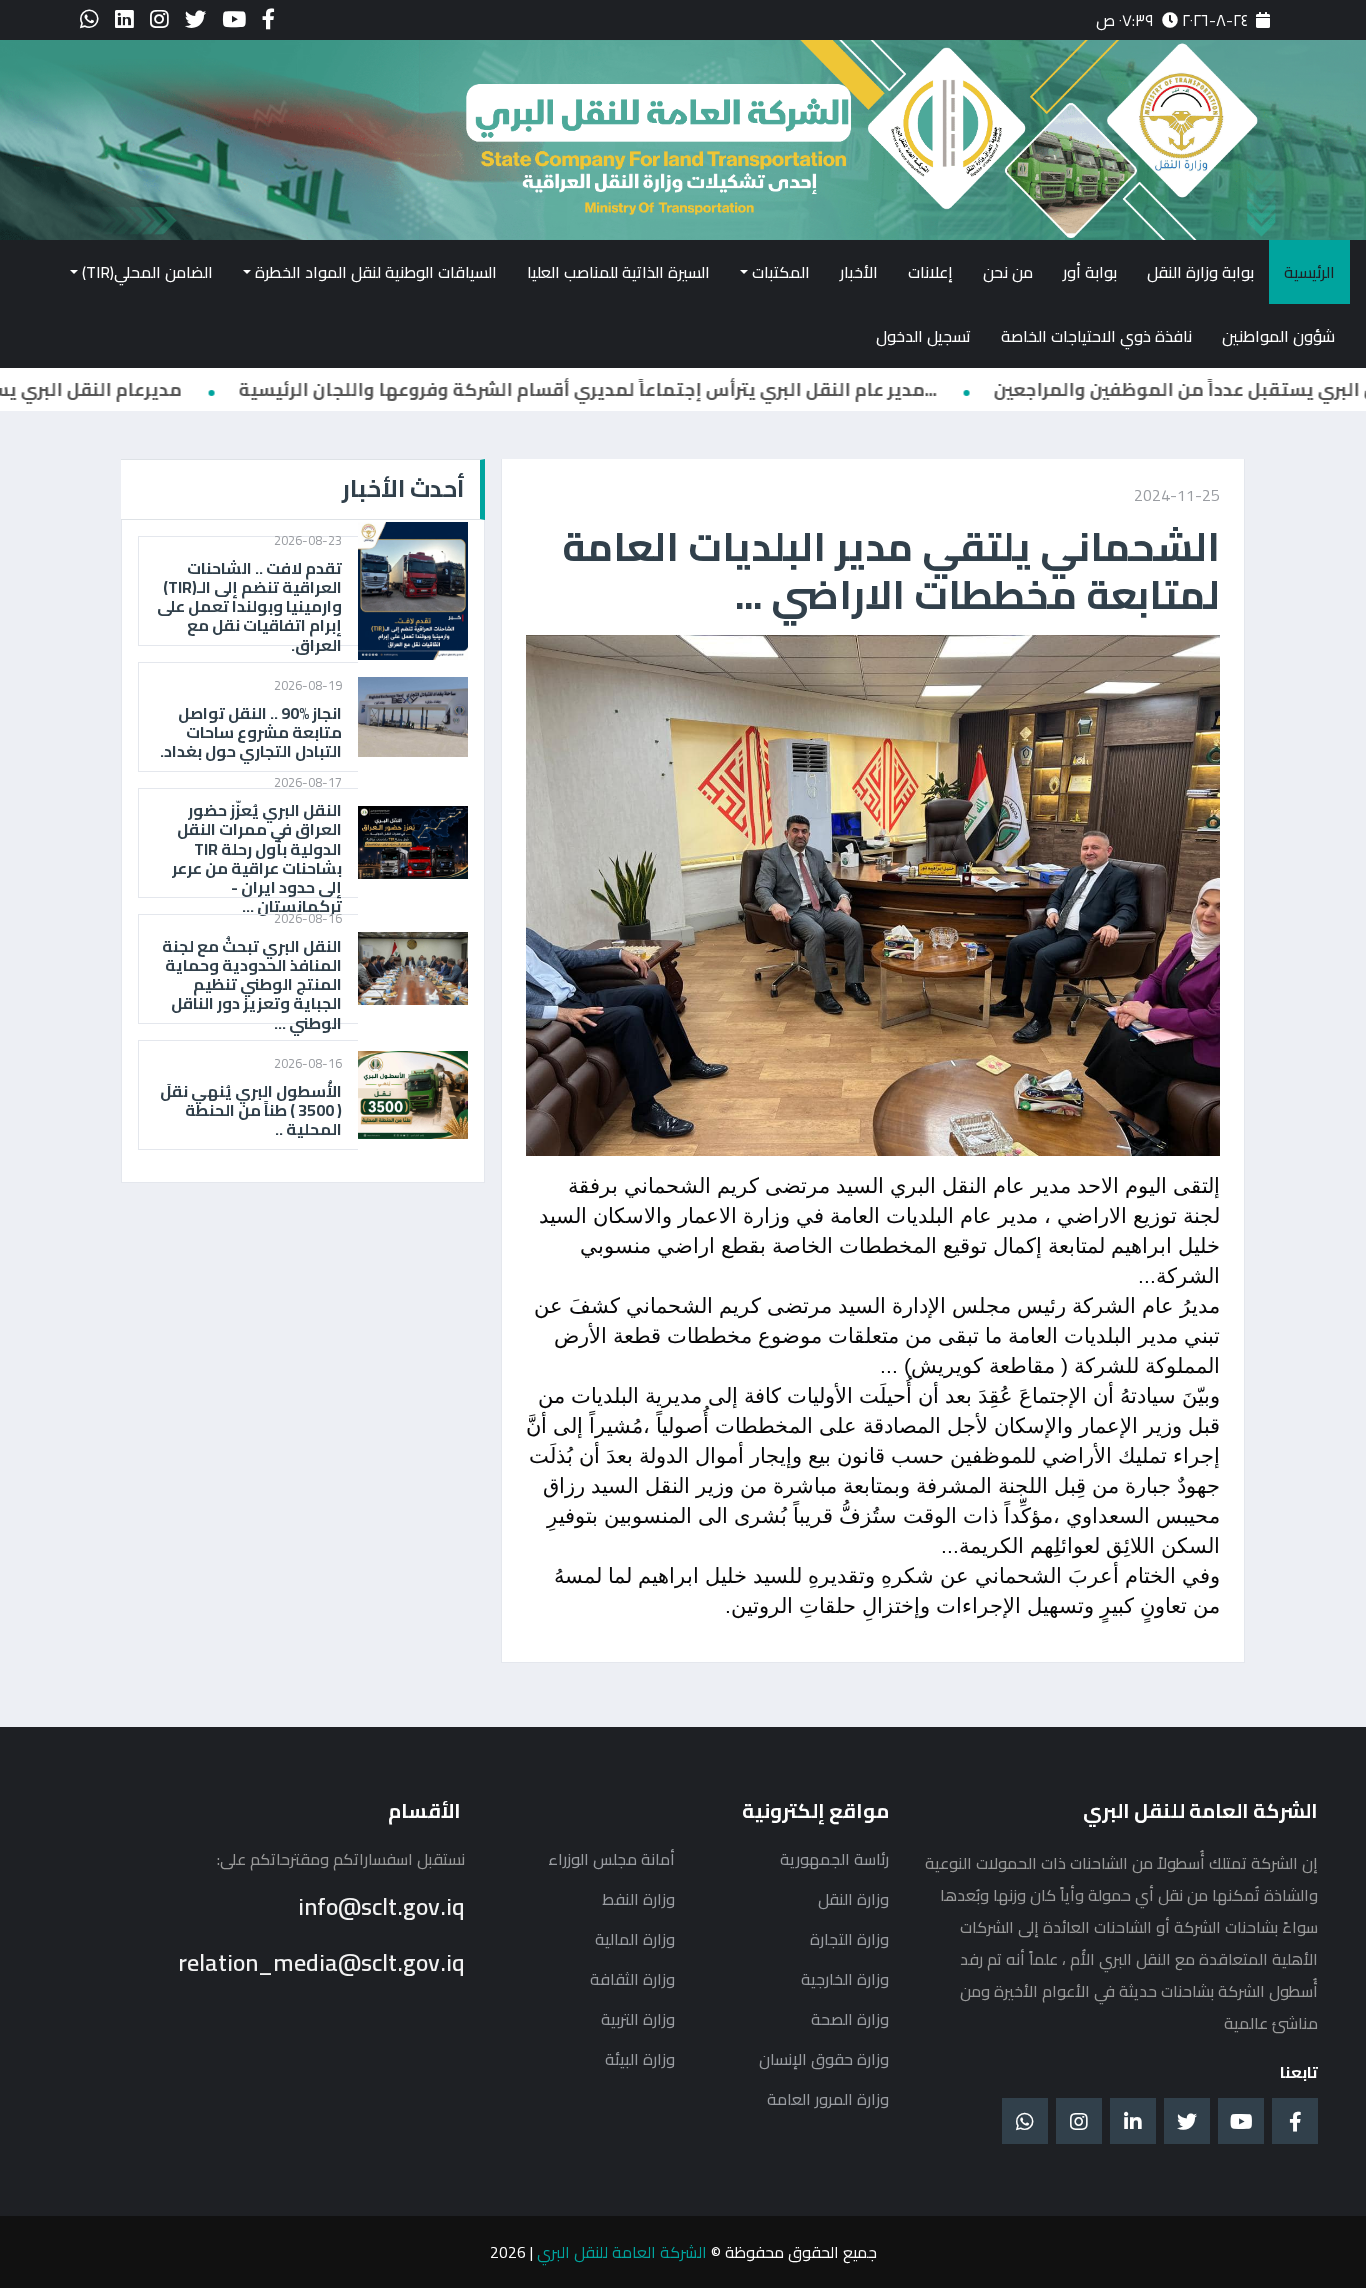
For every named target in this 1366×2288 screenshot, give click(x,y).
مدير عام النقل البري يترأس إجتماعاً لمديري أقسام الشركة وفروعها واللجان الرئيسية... (802, 389)
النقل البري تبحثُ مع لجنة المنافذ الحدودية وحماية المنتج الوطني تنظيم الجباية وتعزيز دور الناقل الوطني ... (252, 985)
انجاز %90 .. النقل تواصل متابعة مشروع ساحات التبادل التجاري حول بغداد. (251, 733)
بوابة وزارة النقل (1200, 272)
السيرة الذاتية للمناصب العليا (618, 272)
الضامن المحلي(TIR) (147, 272)
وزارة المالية (635, 1939)
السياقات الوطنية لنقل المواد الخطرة (376, 272)
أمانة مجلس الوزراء (611, 1859)
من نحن (1008, 272)
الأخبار (859, 272)
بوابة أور (1090, 272)
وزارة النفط (638, 1899)
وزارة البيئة (640, 2059)
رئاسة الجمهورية (834, 1859)
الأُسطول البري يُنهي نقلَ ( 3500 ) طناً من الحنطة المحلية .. (251, 1111)
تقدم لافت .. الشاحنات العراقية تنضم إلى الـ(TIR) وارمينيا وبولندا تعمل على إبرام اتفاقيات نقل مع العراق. (249, 607)
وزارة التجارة (849, 1939)
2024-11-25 (1177, 495)
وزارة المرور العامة (828, 2099)
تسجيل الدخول (923, 336)
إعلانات (930, 272)
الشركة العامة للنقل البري (622, 2252)
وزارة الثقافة (632, 1979)
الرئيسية (1309, 272)
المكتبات (781, 272)
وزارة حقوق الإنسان (824, 2059)
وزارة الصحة (850, 2019)
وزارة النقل (853, 1899)
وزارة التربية (638, 2019)
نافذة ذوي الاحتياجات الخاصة (1096, 336)
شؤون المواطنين (1278, 336)
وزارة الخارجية (845, 1979)
